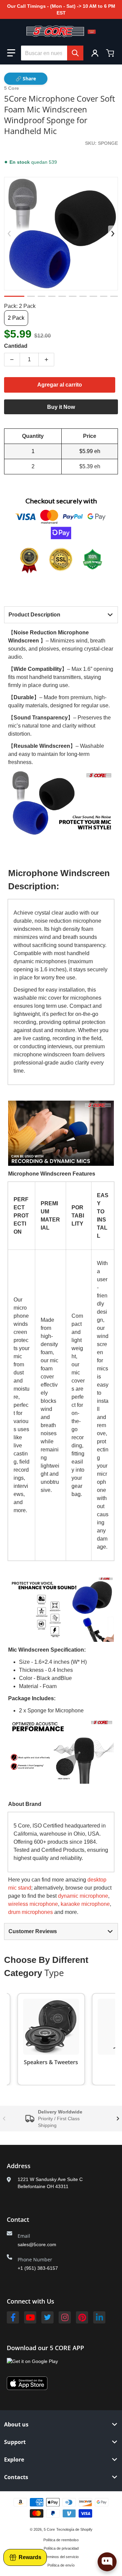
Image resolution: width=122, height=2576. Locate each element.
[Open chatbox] (107, 2562)
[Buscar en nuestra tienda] (75, 53)
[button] (11, 53)
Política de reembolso (61, 2540)
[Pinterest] (82, 2317)
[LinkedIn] (99, 2317)
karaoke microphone (85, 1904)
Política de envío (61, 2565)
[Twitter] (47, 2317)
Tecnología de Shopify (74, 2529)
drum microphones (30, 1912)
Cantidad (16, 346)
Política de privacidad (61, 2548)
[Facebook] (13, 2317)
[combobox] (52, 53)
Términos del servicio (61, 2557)
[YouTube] (30, 2317)
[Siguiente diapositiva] (113, 234)
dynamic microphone (83, 1896)
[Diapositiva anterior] (9, 234)
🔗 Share (26, 78)
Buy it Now (61, 407)
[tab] (61, 615)
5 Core (49, 2529)
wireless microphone (33, 1904)
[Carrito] (111, 53)
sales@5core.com (37, 2244)
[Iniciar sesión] (95, 53)
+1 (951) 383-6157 (38, 2268)
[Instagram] (65, 2317)
